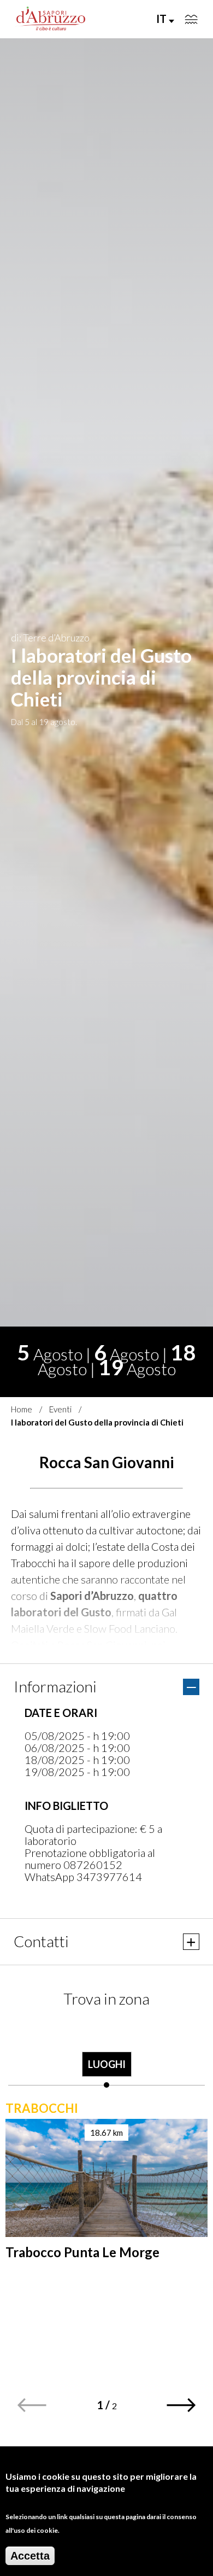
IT (162, 19)
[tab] (106, 2055)
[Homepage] (51, 19)
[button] (182, 2405)
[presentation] (106, 2055)
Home (22, 1409)
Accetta (30, 2556)
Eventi (60, 1409)
